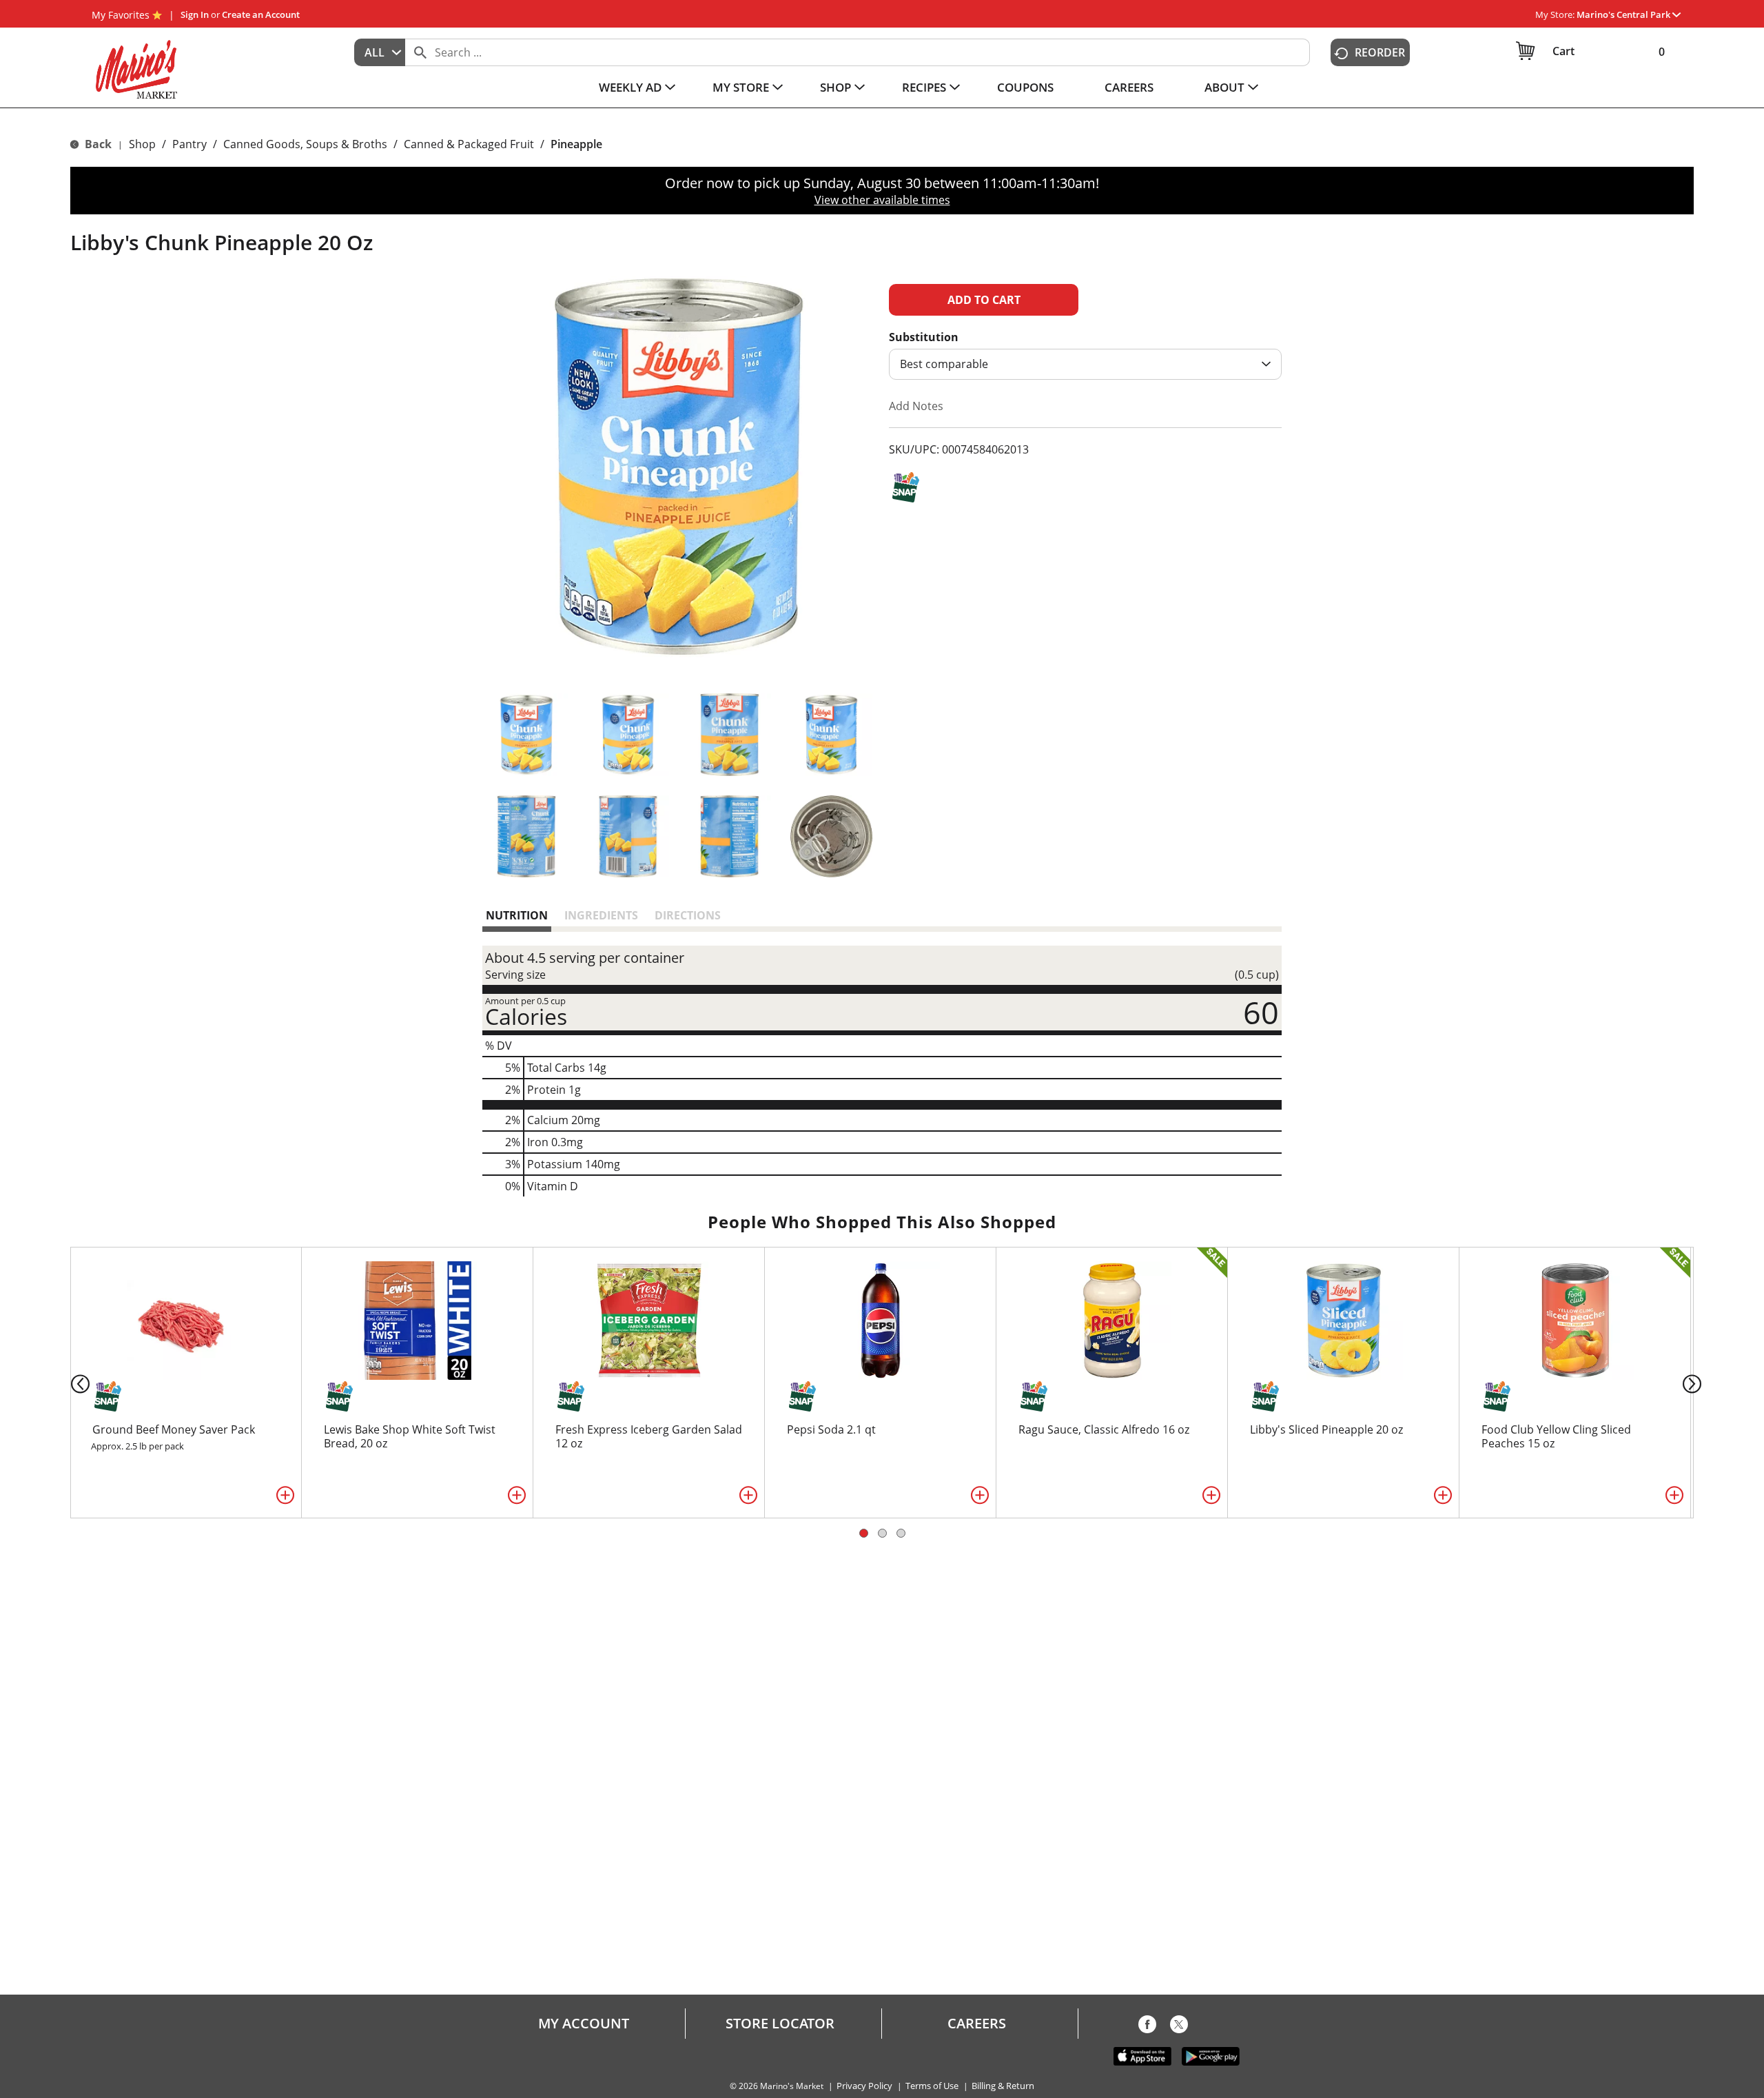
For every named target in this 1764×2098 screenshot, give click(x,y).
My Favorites (121, 15)
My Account (584, 2024)
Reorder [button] (1380, 52)
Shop (142, 144)
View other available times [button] (882, 200)
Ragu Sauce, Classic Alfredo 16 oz (1104, 1429)
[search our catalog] (420, 52)
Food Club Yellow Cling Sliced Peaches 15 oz (1556, 1436)
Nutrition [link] (517, 915)
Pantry (189, 144)
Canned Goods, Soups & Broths (305, 144)
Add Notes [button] (916, 406)
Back (97, 144)
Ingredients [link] (601, 915)
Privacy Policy (864, 2086)
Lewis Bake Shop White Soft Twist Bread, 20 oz (410, 1436)
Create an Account (261, 14)
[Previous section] (69, 1383)
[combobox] (380, 52)
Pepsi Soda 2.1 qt (831, 1429)
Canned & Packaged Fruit (469, 144)
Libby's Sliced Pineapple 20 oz (1326, 1429)
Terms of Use (932, 2086)
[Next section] (1695, 1383)
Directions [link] (688, 915)
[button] (1629, 14)
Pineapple (576, 144)
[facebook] (1147, 2027)
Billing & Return (1003, 2086)
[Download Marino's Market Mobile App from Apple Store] (1142, 2055)
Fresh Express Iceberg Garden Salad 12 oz (649, 1436)
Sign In (195, 14)
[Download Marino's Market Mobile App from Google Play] (1211, 2055)
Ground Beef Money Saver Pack (174, 1429)
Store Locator (780, 2024)
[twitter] (1179, 2027)
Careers (977, 2024)
